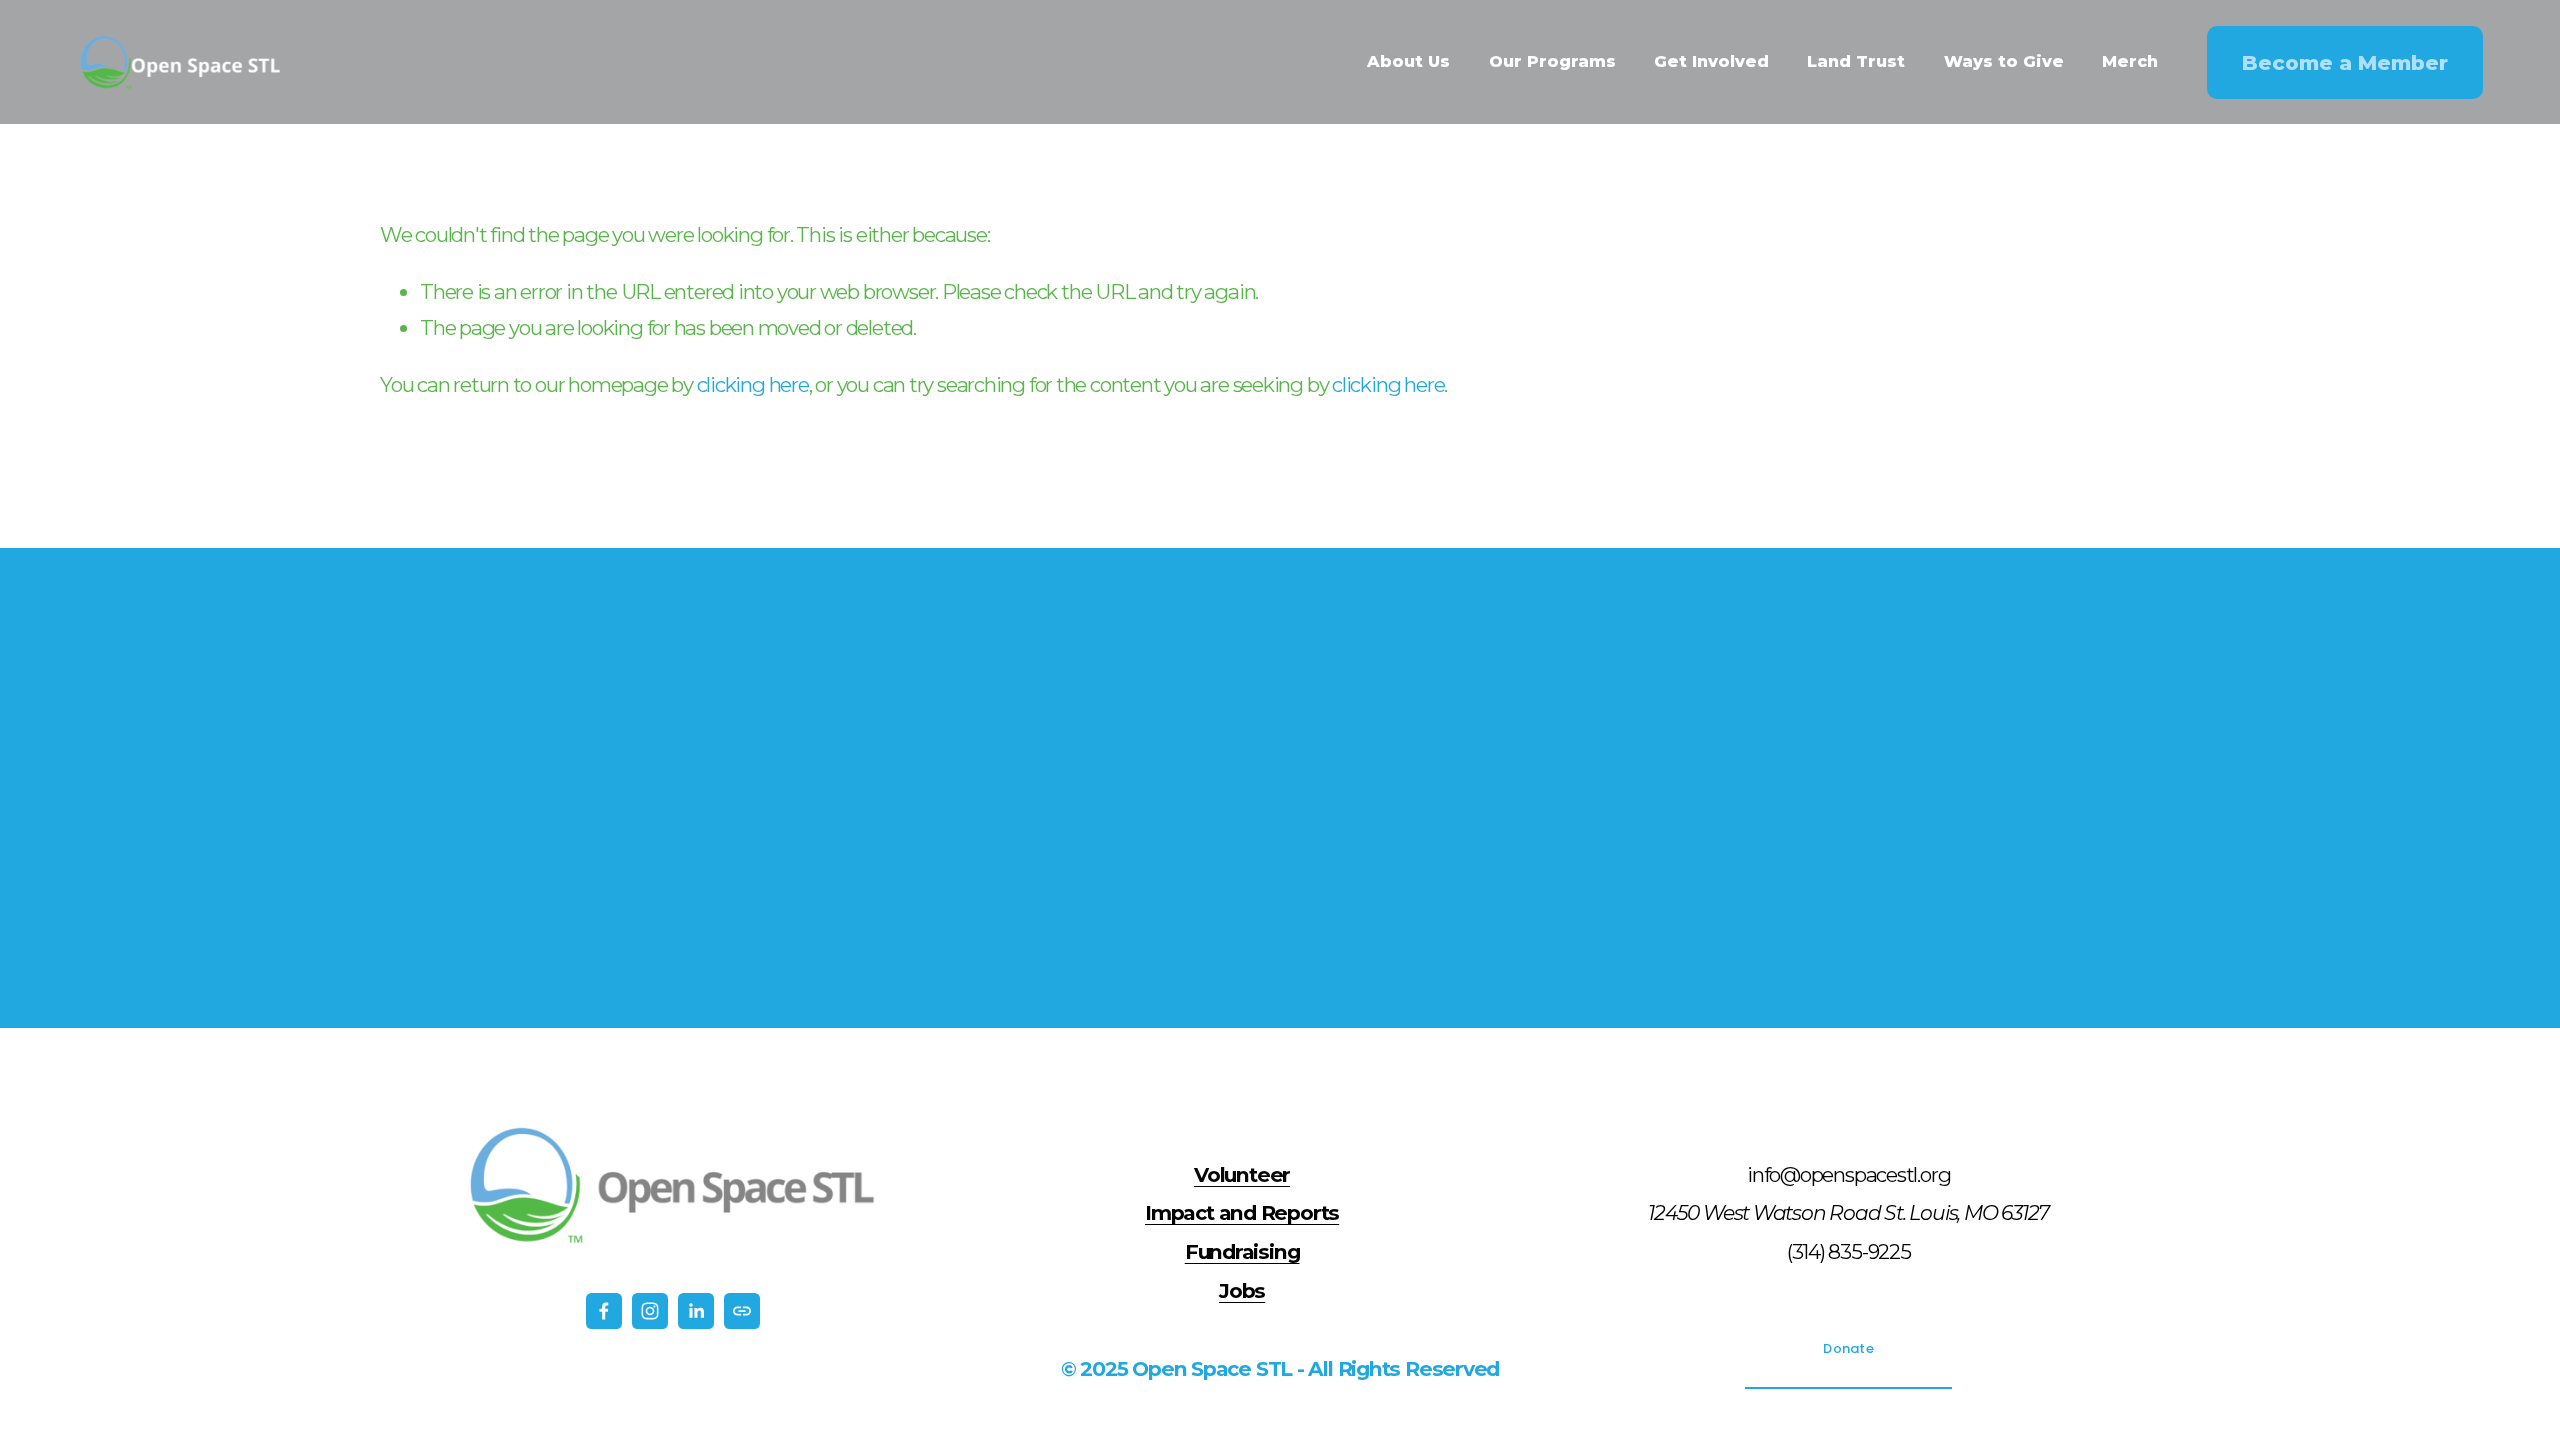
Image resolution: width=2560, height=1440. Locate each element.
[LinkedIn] (696, 1311)
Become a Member (2345, 62)
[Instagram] (650, 1311)
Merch (2130, 61)
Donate (1848, 1348)
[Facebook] (604, 1311)
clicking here (753, 384)
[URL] (742, 1311)
